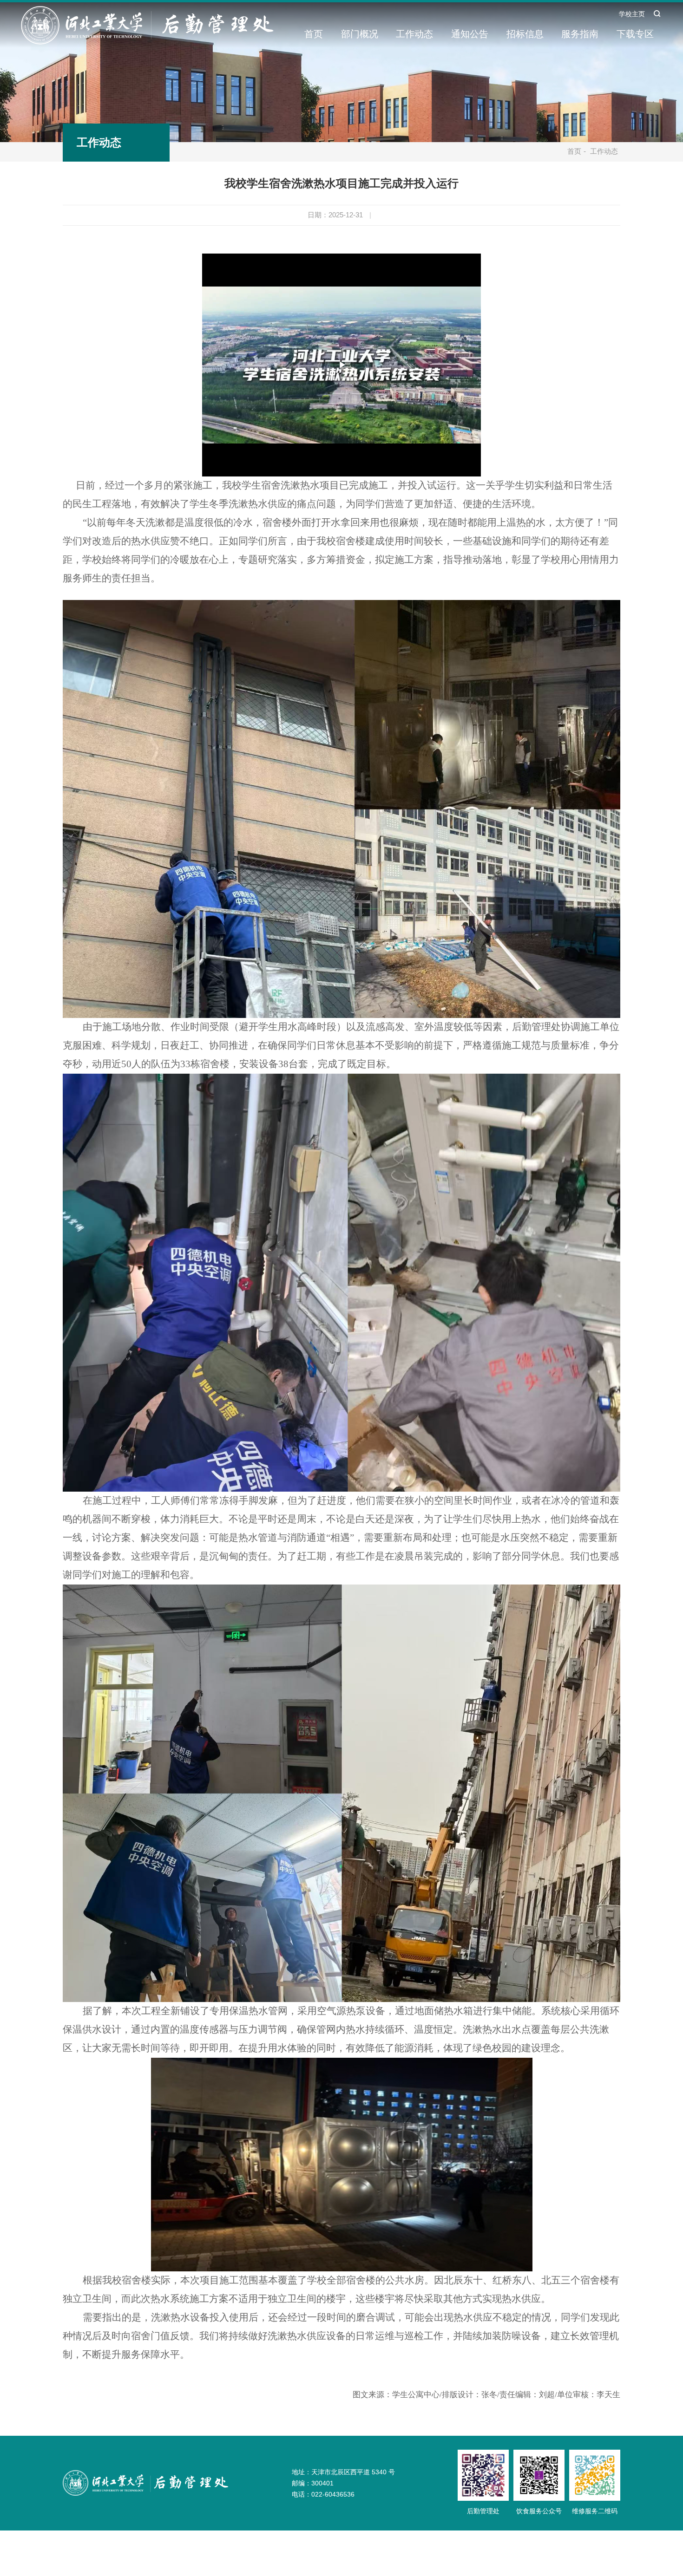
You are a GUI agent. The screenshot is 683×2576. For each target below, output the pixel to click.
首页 (314, 34)
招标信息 (525, 34)
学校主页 (632, 14)
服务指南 (580, 34)
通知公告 (470, 34)
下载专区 (635, 34)
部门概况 (360, 34)
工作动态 (414, 34)
